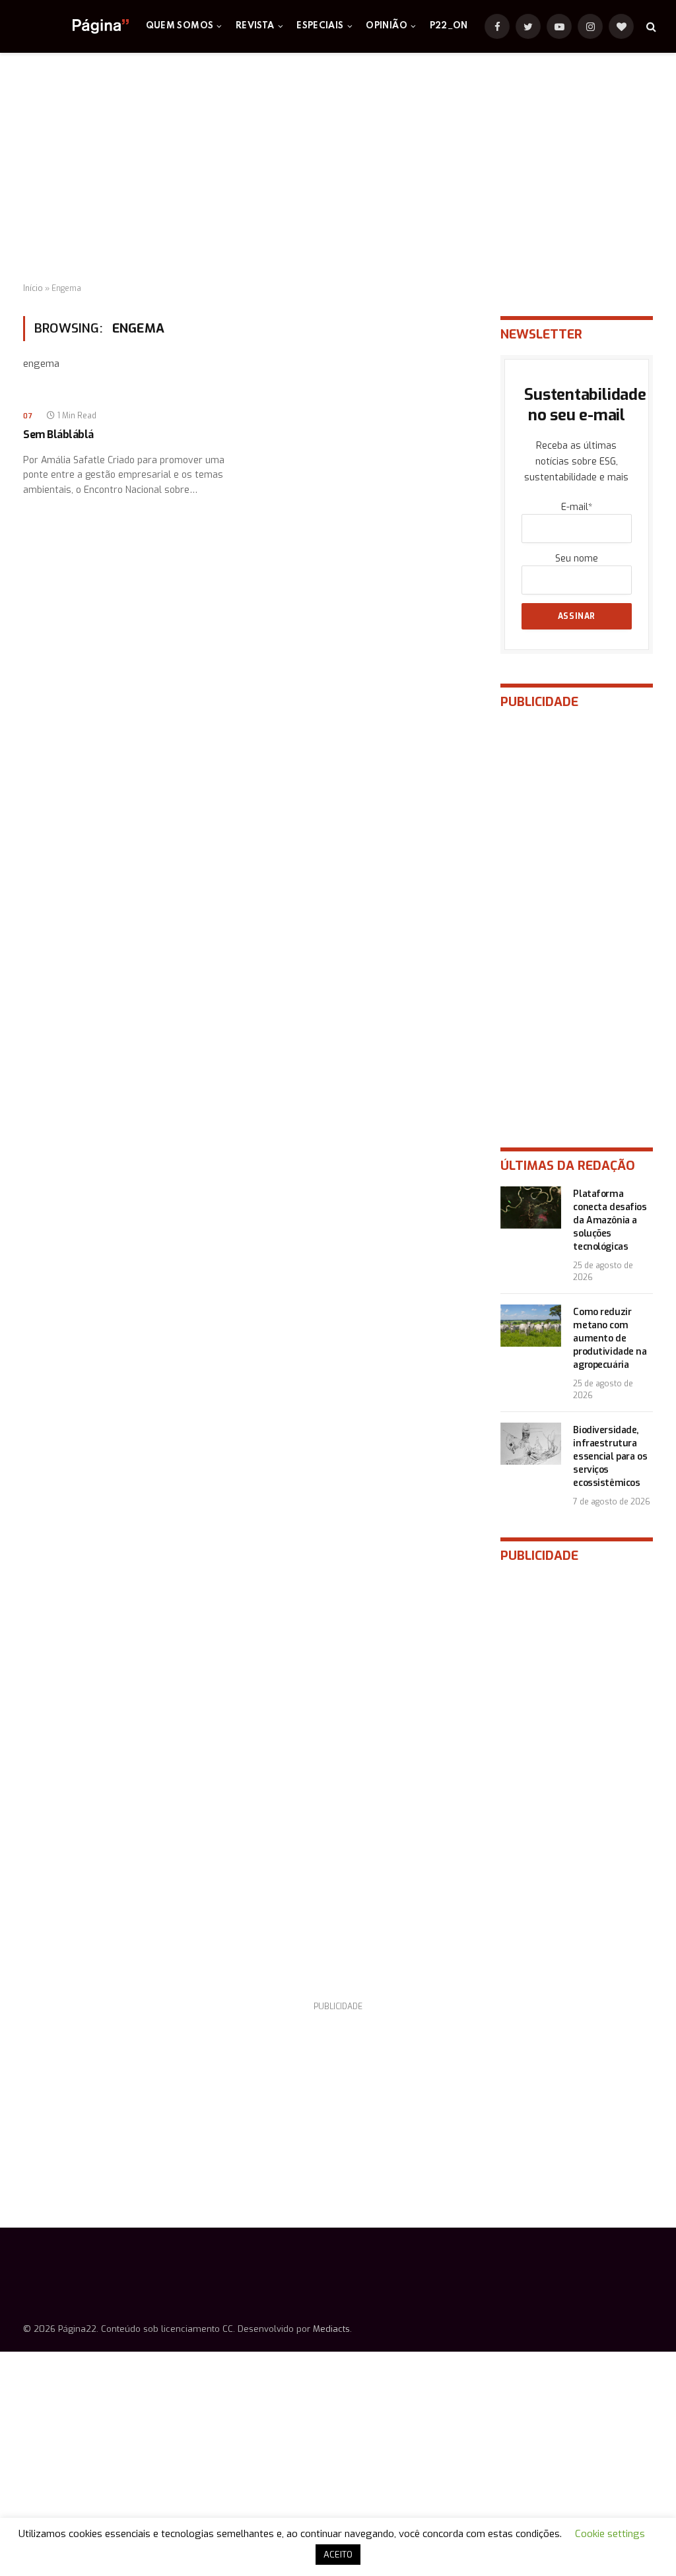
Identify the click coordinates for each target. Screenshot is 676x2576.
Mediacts (331, 2329)
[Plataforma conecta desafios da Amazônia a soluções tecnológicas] (531, 1207)
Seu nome (577, 559)
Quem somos (180, 26)
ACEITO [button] (338, 2555)
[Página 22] (74, 26)
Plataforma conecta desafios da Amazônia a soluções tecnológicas (610, 1220)
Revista (255, 26)
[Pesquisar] (650, 27)
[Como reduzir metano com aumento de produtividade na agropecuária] (531, 1326)
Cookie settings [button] (610, 2534)
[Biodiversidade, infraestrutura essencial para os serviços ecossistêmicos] (531, 1444)
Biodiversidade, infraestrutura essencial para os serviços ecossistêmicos (610, 1457)
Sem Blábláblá (58, 435)
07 (28, 416)
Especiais (320, 26)
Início (33, 288)
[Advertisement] (338, 168)
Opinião (387, 26)
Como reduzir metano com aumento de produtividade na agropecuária (610, 1338)
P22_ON (449, 26)
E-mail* (577, 507)
